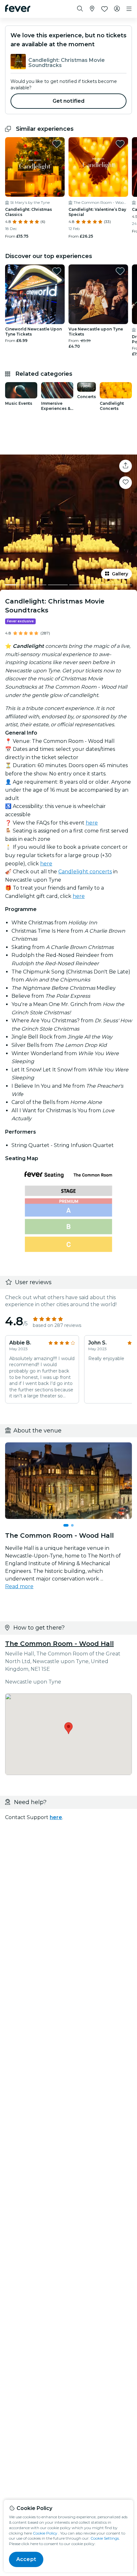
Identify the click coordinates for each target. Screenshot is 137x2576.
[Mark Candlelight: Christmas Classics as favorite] (57, 144)
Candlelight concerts (85, 872)
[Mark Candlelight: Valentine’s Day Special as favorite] (120, 144)
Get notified (69, 101)
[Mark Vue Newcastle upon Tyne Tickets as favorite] (120, 271)
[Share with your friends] (126, 466)
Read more (19, 1586)
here (92, 823)
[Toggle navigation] (129, 9)
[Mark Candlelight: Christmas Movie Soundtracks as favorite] (126, 483)
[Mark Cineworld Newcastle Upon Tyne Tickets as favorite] (57, 271)
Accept (26, 2559)
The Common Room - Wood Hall (59, 1644)
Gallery (120, 574)
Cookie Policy (45, 2533)
